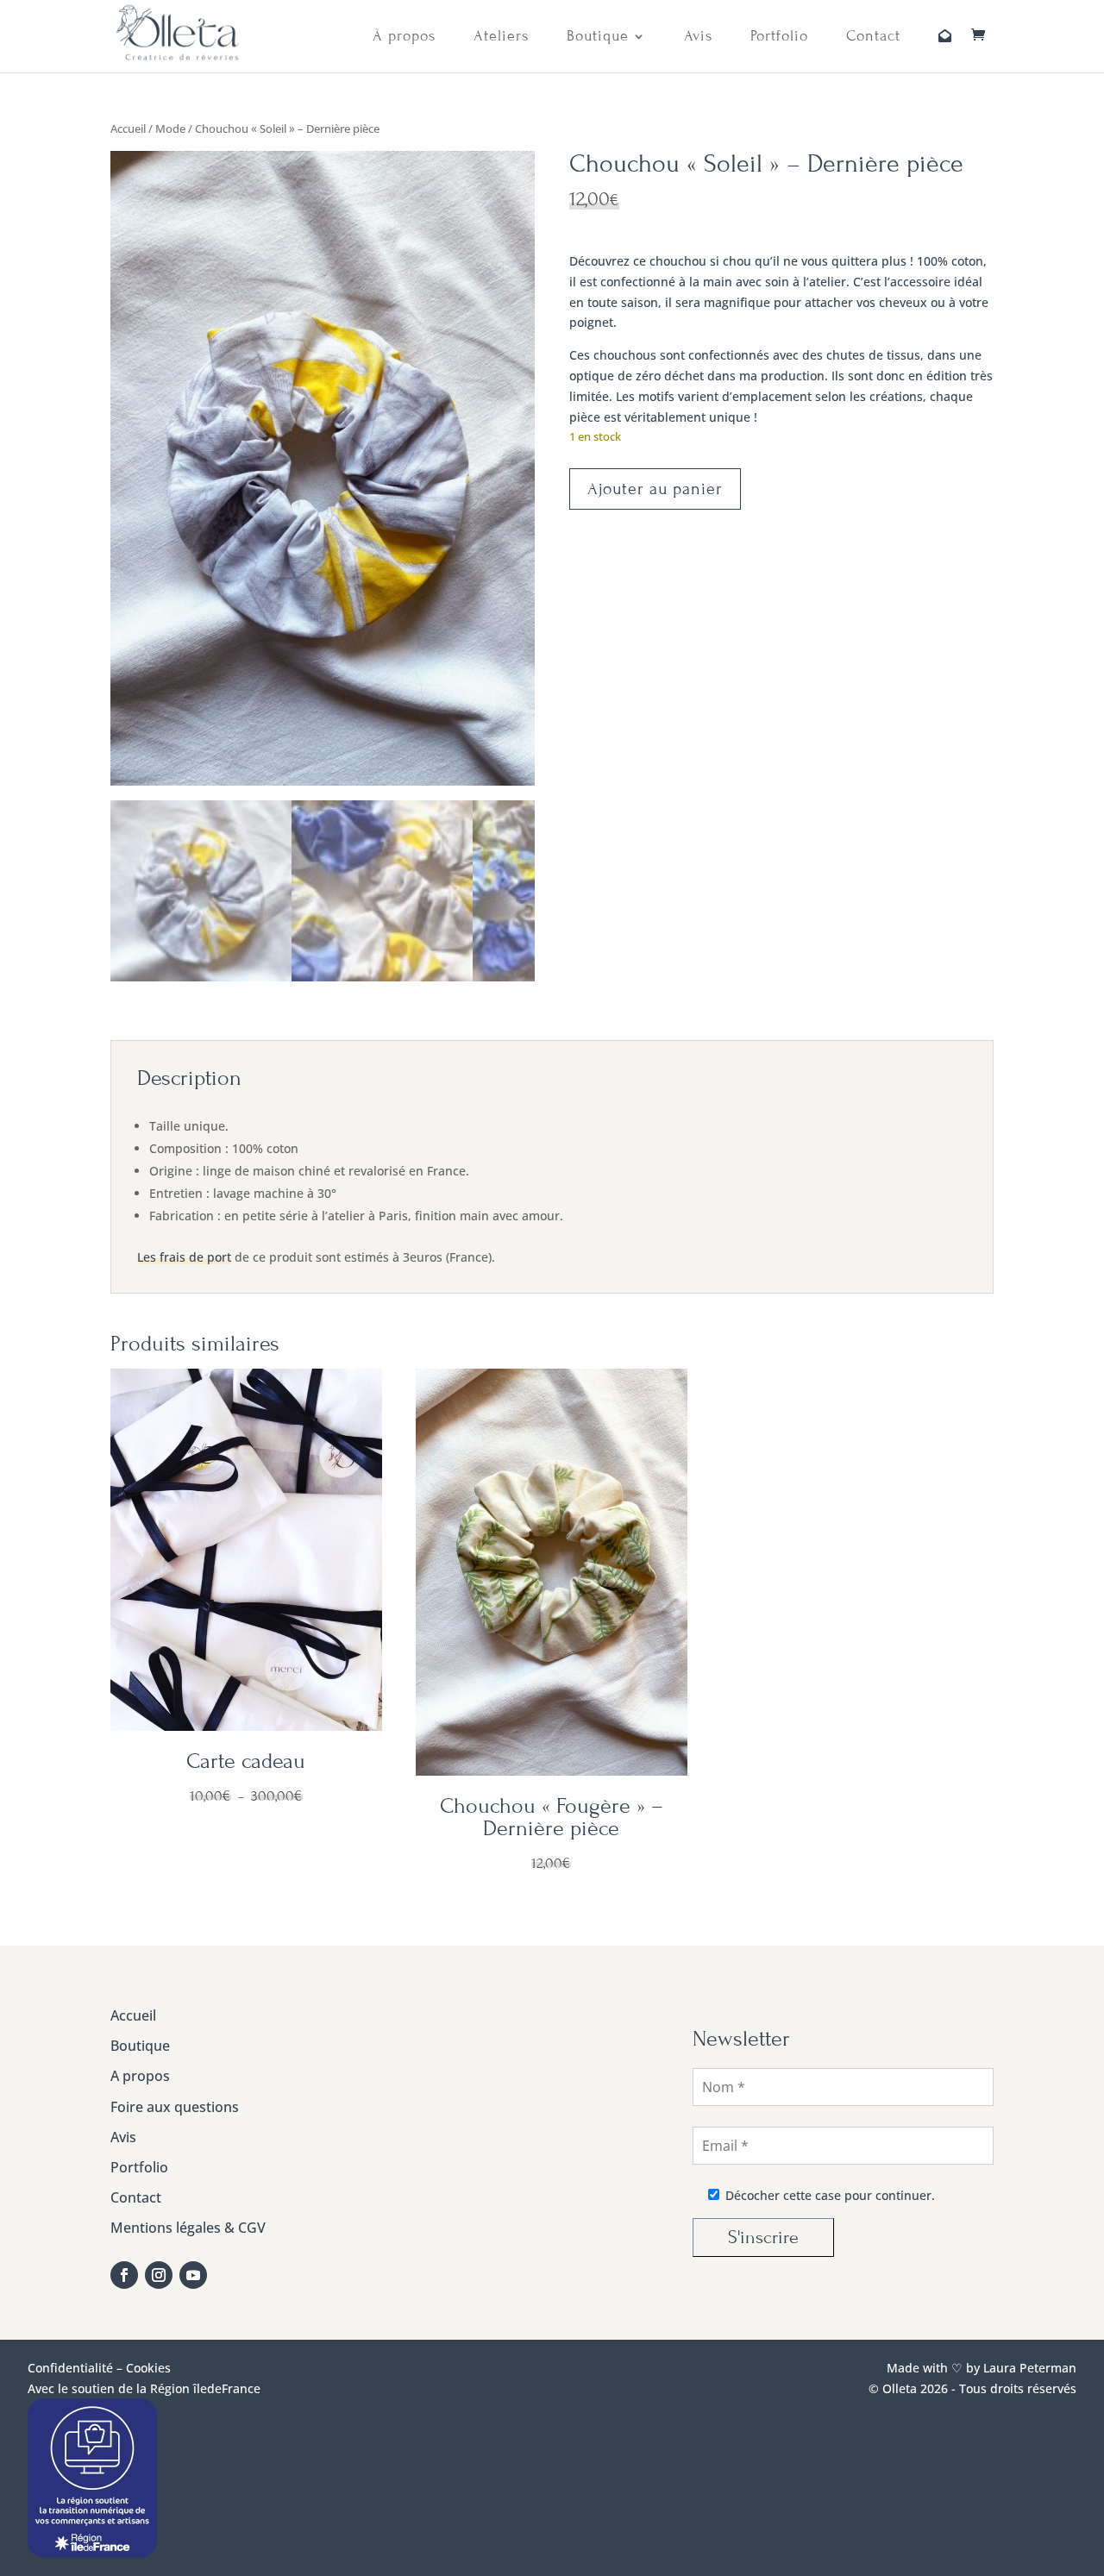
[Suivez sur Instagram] (159, 2275)
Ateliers (501, 37)
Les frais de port (184, 1257)
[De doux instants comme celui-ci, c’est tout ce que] (392, 2184)
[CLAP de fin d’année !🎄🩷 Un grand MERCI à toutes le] (598, 2184)
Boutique (598, 37)
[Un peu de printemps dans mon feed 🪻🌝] (598, 2061)
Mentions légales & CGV (188, 2228)
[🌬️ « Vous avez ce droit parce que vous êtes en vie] (392, 2061)
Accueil (128, 128)
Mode (170, 128)
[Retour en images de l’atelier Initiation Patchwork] (598, 2122)
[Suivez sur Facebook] (124, 2275)
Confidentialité (70, 2368)
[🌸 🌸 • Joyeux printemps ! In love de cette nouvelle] (495, 2122)
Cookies (148, 2368)
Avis (698, 37)
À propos (404, 37)
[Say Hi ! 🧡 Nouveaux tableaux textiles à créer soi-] (495, 2184)
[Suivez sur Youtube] (193, 2275)
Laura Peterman (1028, 2368)
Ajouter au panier (655, 489)
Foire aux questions (175, 2107)
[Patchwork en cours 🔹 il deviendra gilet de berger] (495, 2061)
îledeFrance (227, 2388)
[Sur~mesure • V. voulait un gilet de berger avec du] (392, 2122)
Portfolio (779, 37)
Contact (873, 37)
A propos (140, 2076)
